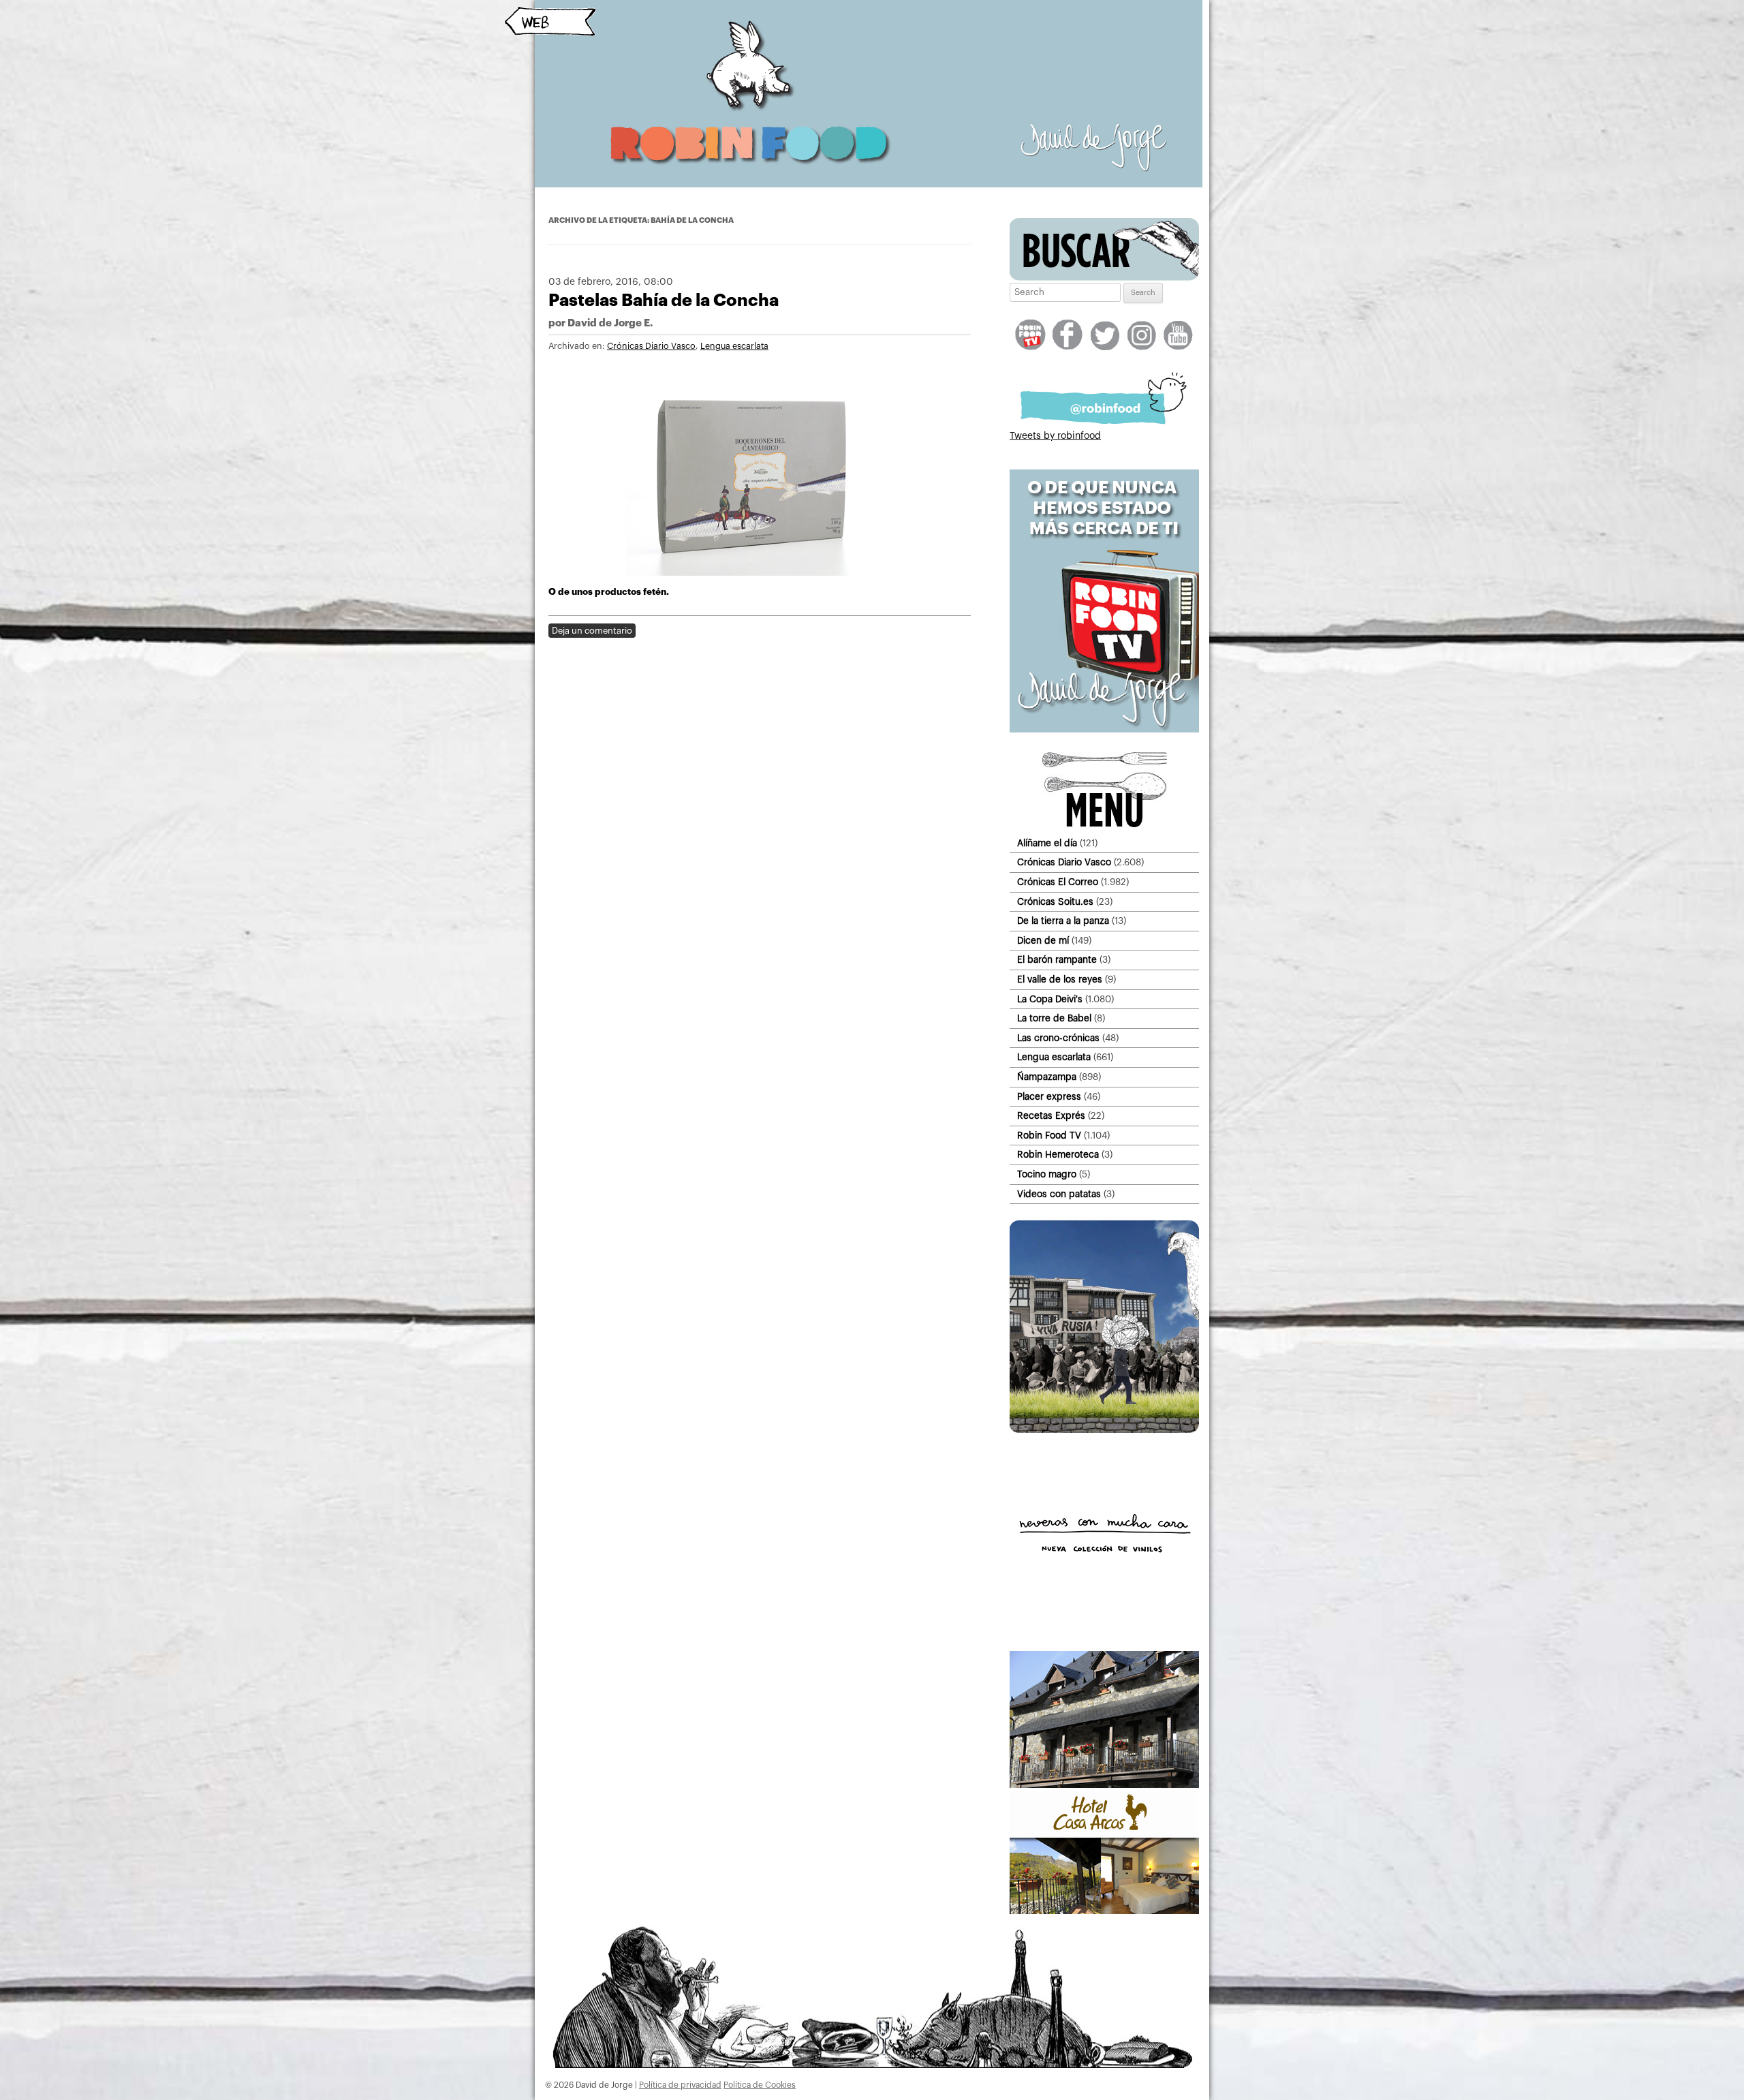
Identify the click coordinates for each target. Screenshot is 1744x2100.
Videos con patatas (1059, 1194)
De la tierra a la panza (1063, 921)
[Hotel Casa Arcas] (1104, 1911)
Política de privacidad (680, 2085)
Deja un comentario (592, 631)
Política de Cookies (760, 2085)
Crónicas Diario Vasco (651, 346)
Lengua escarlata (734, 346)
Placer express (1049, 1097)
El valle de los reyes (1060, 979)
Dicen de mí (1043, 941)
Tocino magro (1047, 1174)
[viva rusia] (1104, 1430)
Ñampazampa (1047, 1077)
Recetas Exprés (1051, 1116)
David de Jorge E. (610, 323)
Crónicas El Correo (1058, 882)
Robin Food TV (1049, 1136)
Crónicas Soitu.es (1055, 902)
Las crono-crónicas (1058, 1038)
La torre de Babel (1054, 1018)
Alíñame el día (1047, 843)
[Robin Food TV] (1104, 730)
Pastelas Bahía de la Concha (664, 300)
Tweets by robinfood (1055, 436)
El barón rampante (1057, 960)
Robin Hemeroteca (1058, 1155)
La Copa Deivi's (1050, 999)
